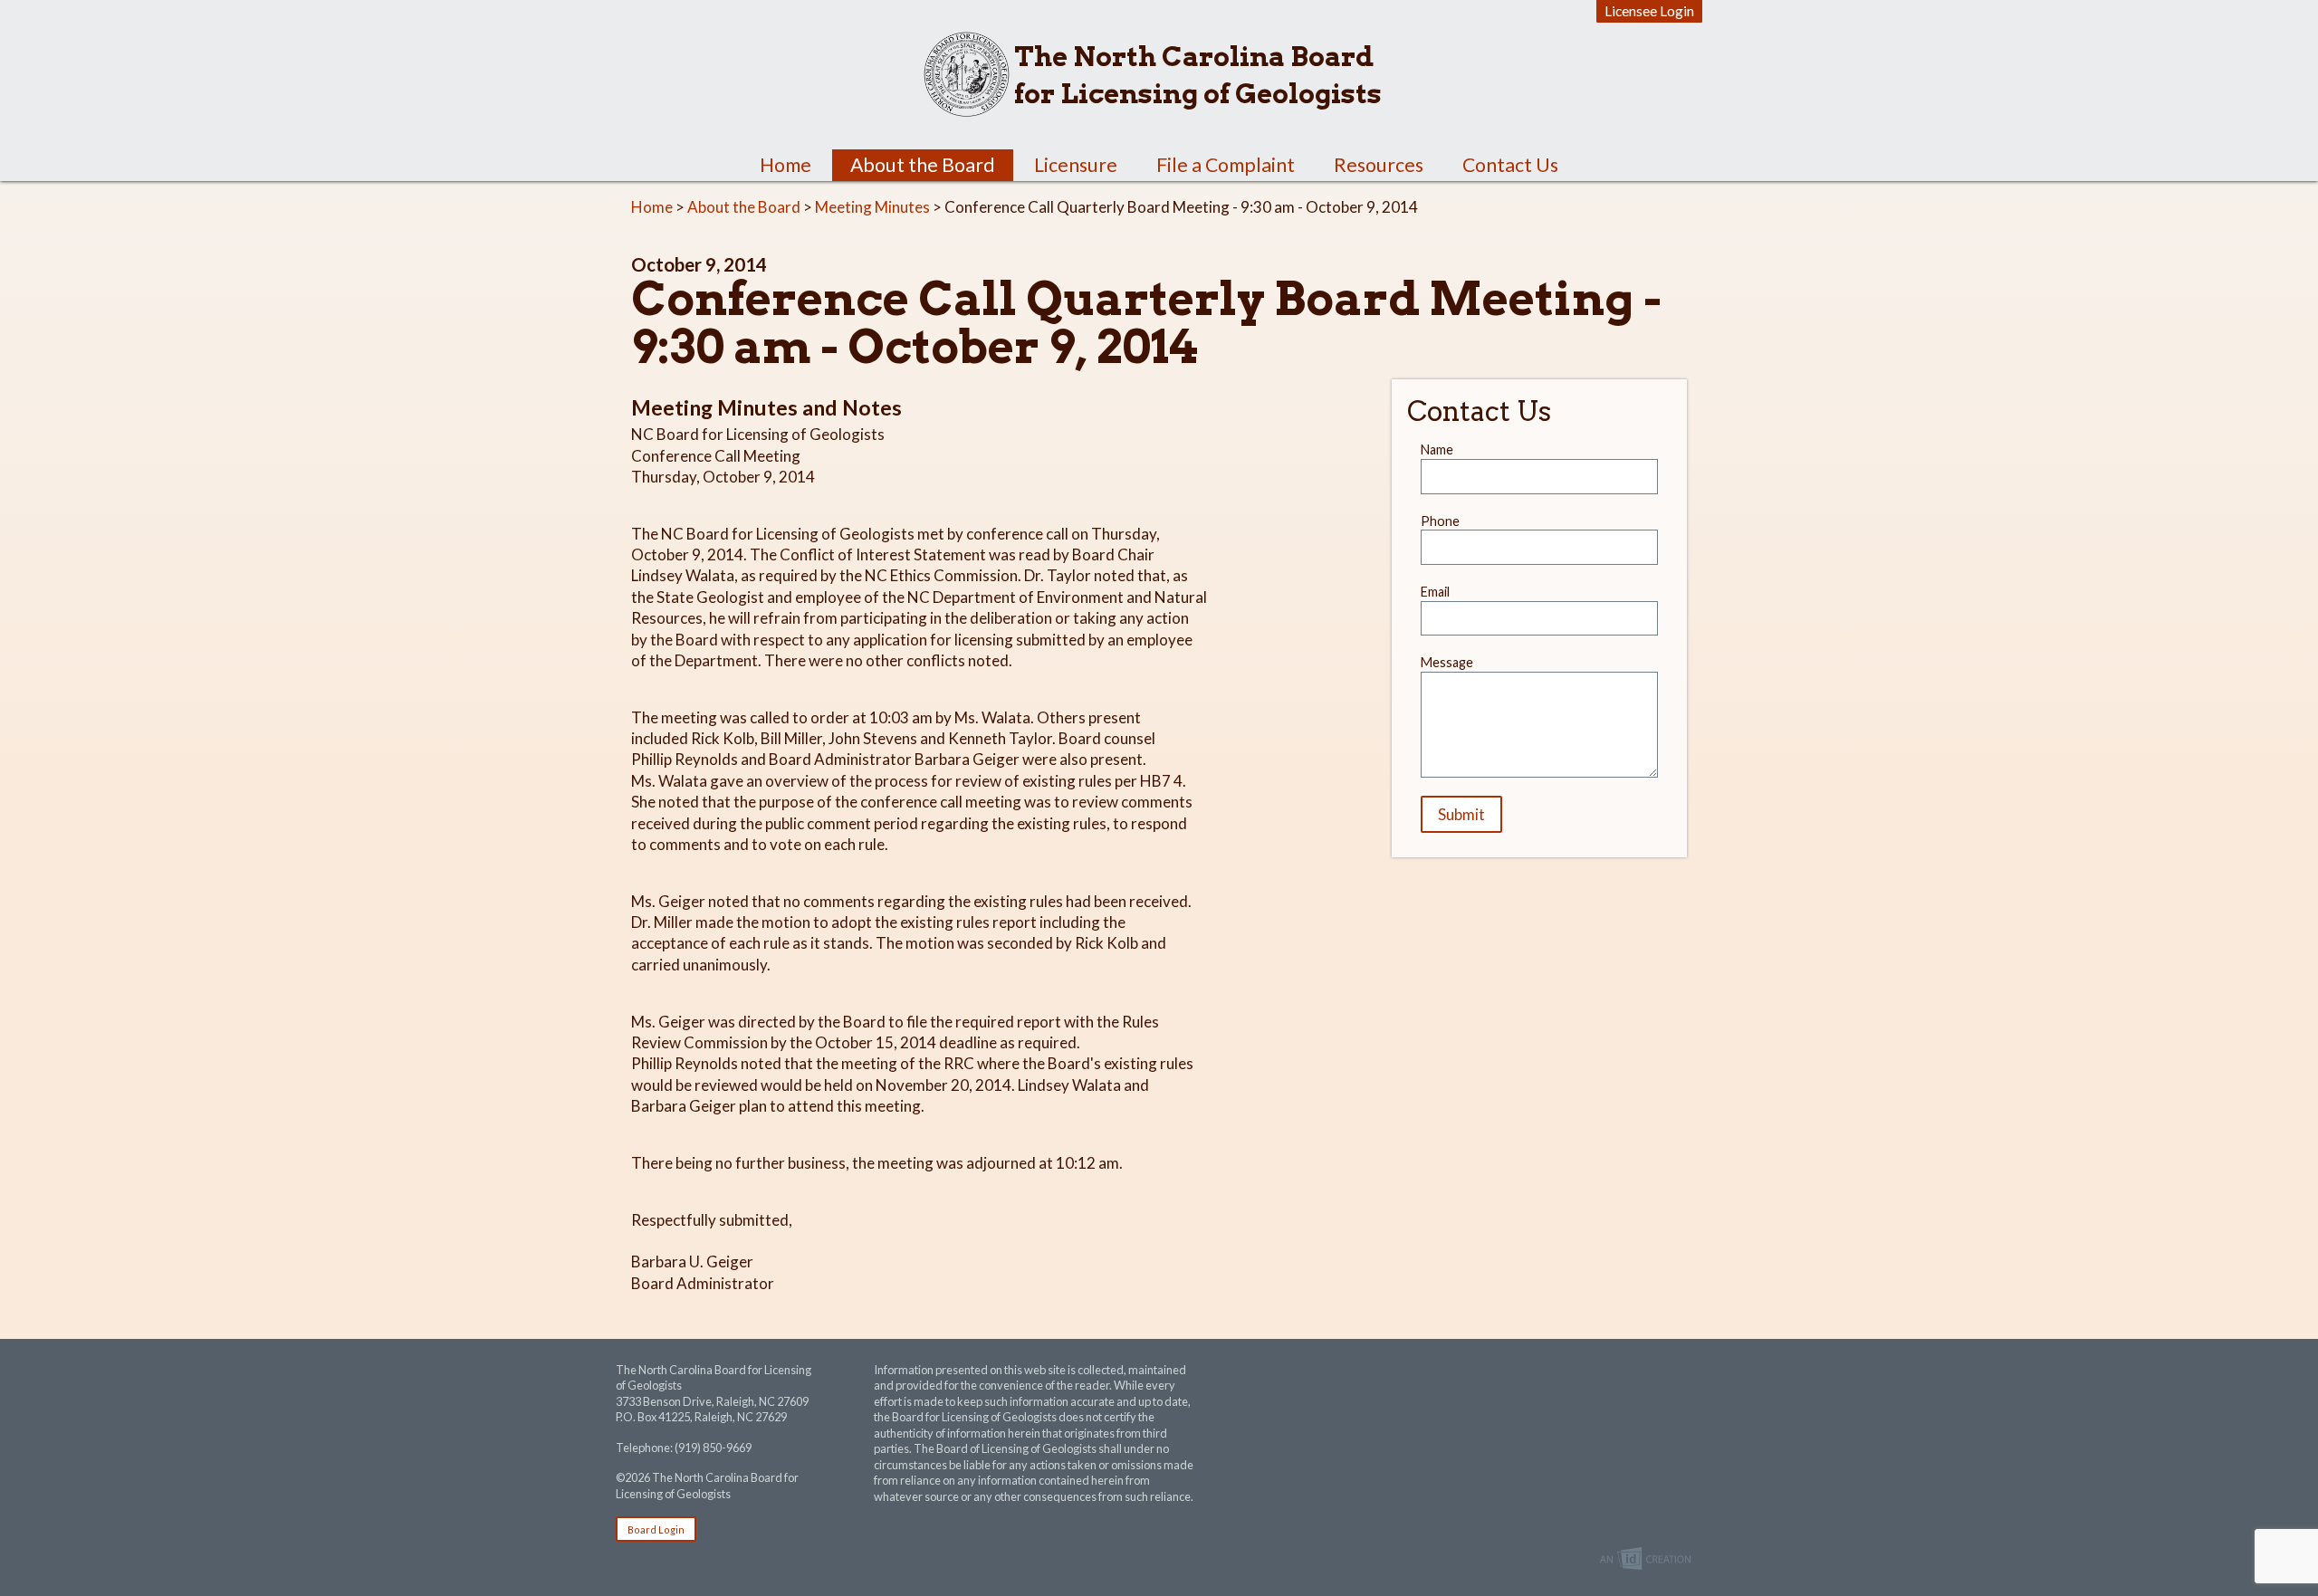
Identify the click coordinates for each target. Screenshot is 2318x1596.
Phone (1440, 521)
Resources (1379, 165)
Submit (1461, 814)
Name (1437, 449)
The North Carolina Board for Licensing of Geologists (1198, 75)
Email (1435, 592)
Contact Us (1510, 165)
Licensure (1076, 165)
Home (785, 165)
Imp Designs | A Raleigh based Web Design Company (1645, 1560)
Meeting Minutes (872, 207)
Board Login (656, 1529)
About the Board (923, 165)
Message (1447, 662)
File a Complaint (1226, 165)
